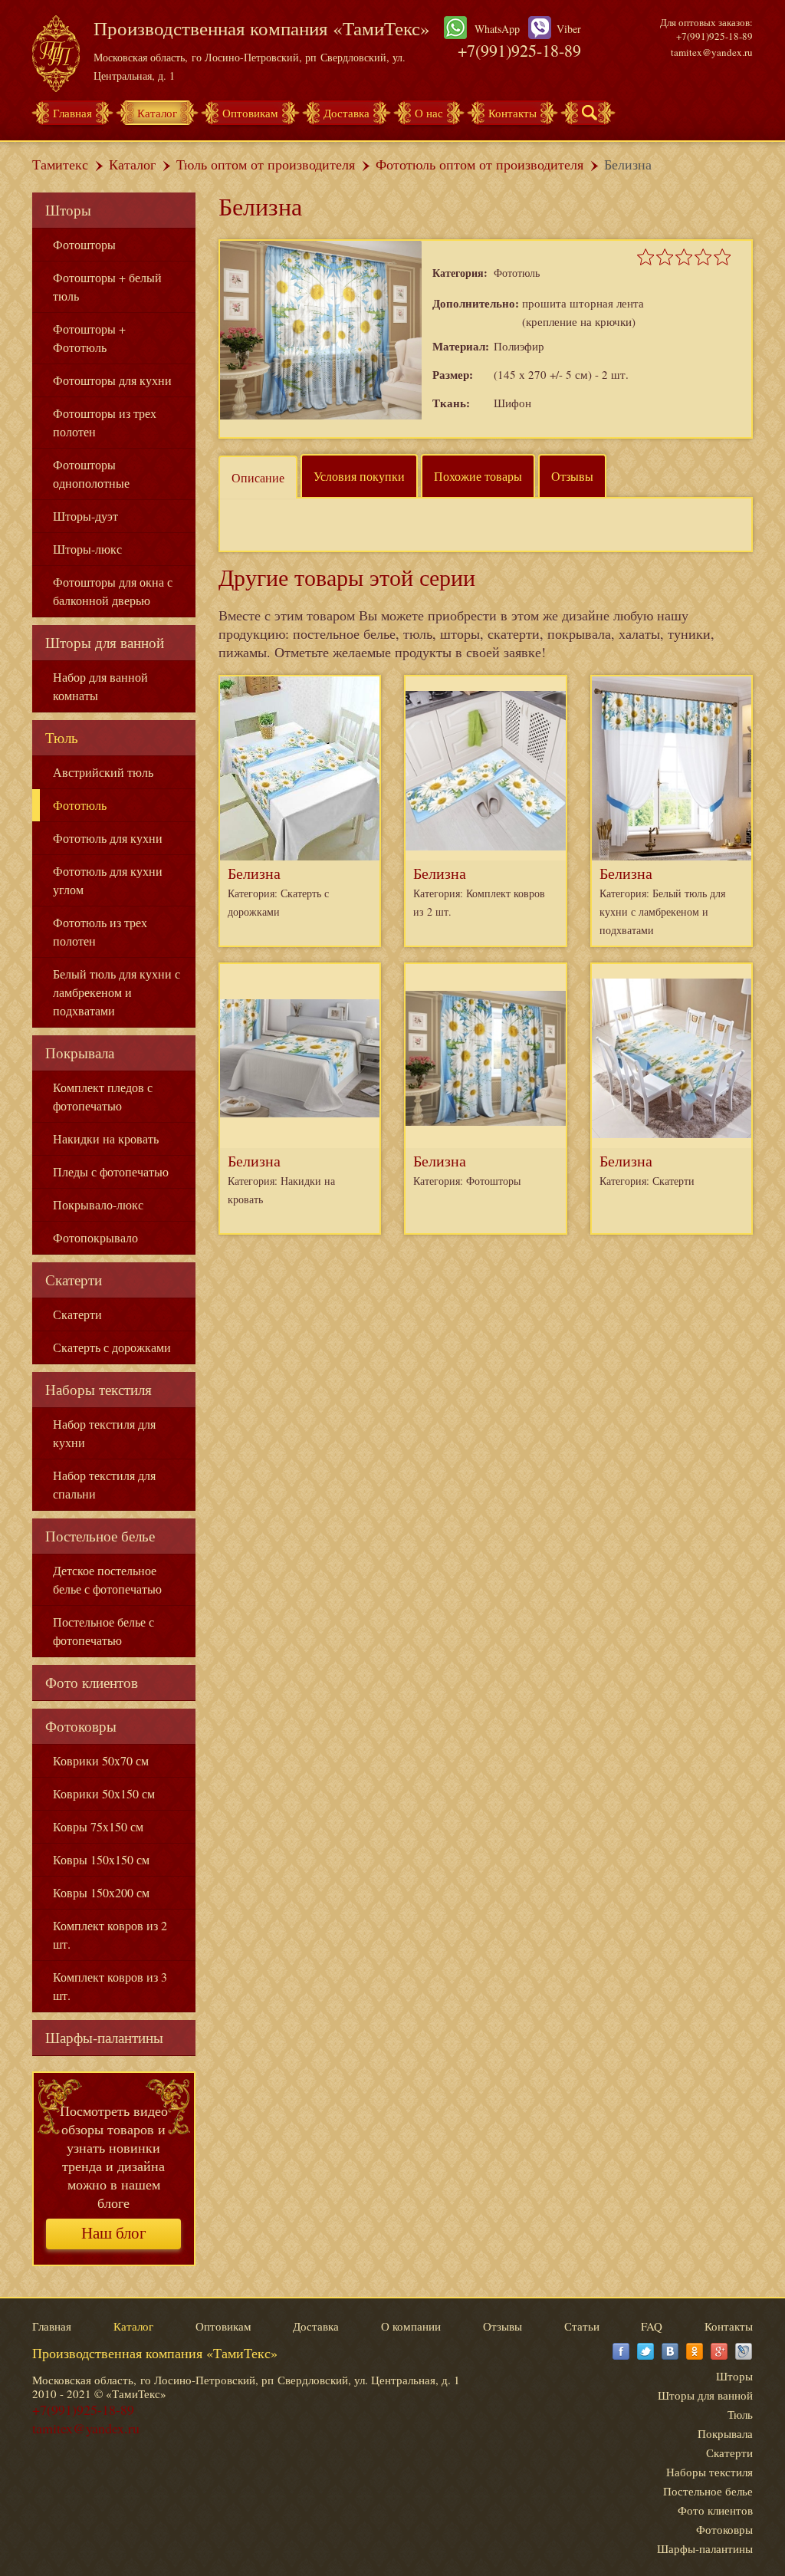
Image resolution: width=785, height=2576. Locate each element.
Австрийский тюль (103, 772)
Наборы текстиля (99, 1389)
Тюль (62, 737)
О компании (411, 2326)
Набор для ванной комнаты (100, 686)
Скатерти (74, 1280)
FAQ (652, 2326)
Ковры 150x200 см (101, 1892)
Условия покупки (359, 476)
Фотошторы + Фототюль (89, 338)
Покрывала (80, 1053)
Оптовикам (250, 113)
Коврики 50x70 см (101, 1760)
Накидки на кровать (106, 1138)
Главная (72, 113)
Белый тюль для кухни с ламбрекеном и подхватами (117, 992)
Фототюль (80, 805)
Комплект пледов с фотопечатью (103, 1096)
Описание (258, 477)
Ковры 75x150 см (98, 1826)
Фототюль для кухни (108, 838)
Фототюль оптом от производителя (480, 164)
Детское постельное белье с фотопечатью (107, 1579)
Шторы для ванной (105, 642)
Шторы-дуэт (85, 516)
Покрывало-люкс (98, 1204)
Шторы (68, 210)
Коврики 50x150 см (104, 1793)
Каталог (157, 113)
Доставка (347, 113)
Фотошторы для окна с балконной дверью (113, 591)
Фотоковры (81, 1726)
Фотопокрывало (95, 1237)
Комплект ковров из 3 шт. (110, 1986)
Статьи (582, 2326)
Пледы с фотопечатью (111, 1171)
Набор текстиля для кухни (104, 1433)
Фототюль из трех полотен (100, 931)
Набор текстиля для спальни (104, 1484)
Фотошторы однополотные (91, 474)
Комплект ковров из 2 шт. (110, 1934)
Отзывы (572, 476)
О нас (429, 113)
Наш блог (114, 2233)
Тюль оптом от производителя (266, 164)
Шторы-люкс (87, 549)
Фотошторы (84, 244)
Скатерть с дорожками (112, 1347)
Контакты (512, 113)
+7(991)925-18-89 (519, 50)
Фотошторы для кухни (112, 380)
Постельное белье (100, 1536)
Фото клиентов (92, 1682)
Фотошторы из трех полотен (105, 422)
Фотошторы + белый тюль (107, 286)
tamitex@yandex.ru (712, 52)
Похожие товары (478, 476)
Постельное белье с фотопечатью (103, 1631)
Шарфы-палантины (104, 2037)
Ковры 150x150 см (101, 1859)
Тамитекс (60, 164)
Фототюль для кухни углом (108, 880)
